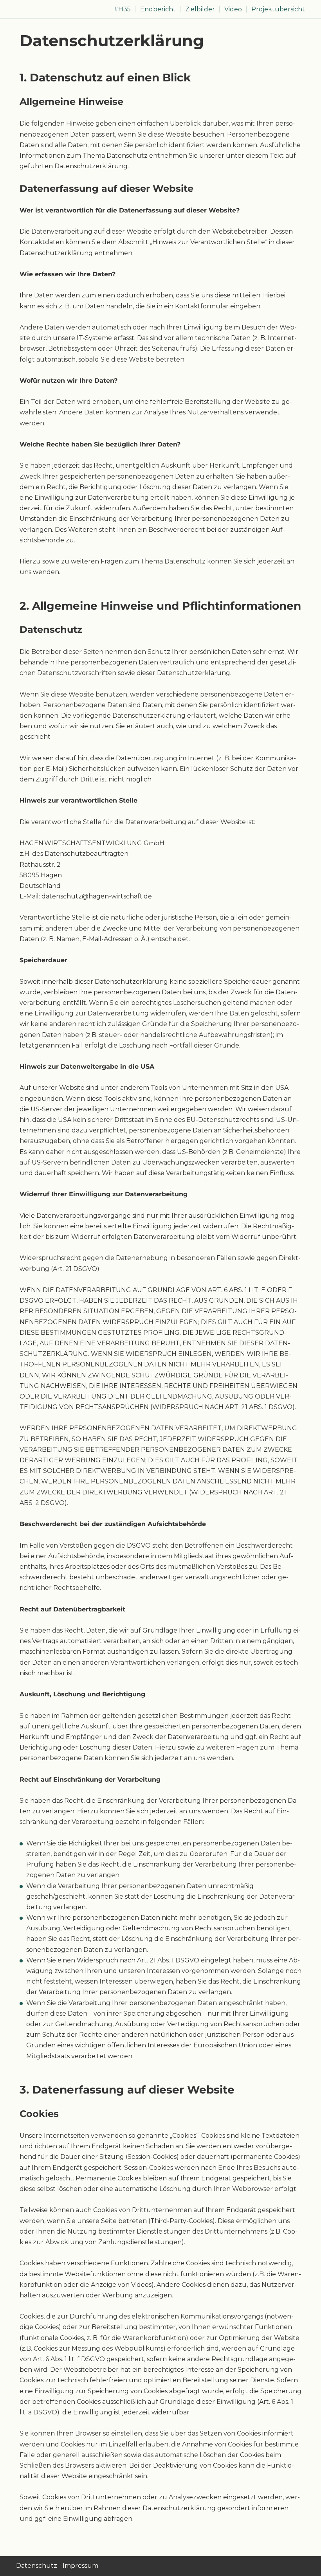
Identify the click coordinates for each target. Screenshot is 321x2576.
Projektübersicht (278, 9)
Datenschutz (37, 2566)
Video (233, 9)
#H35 (122, 9)
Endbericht (158, 9)
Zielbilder (200, 9)
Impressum (80, 2566)
